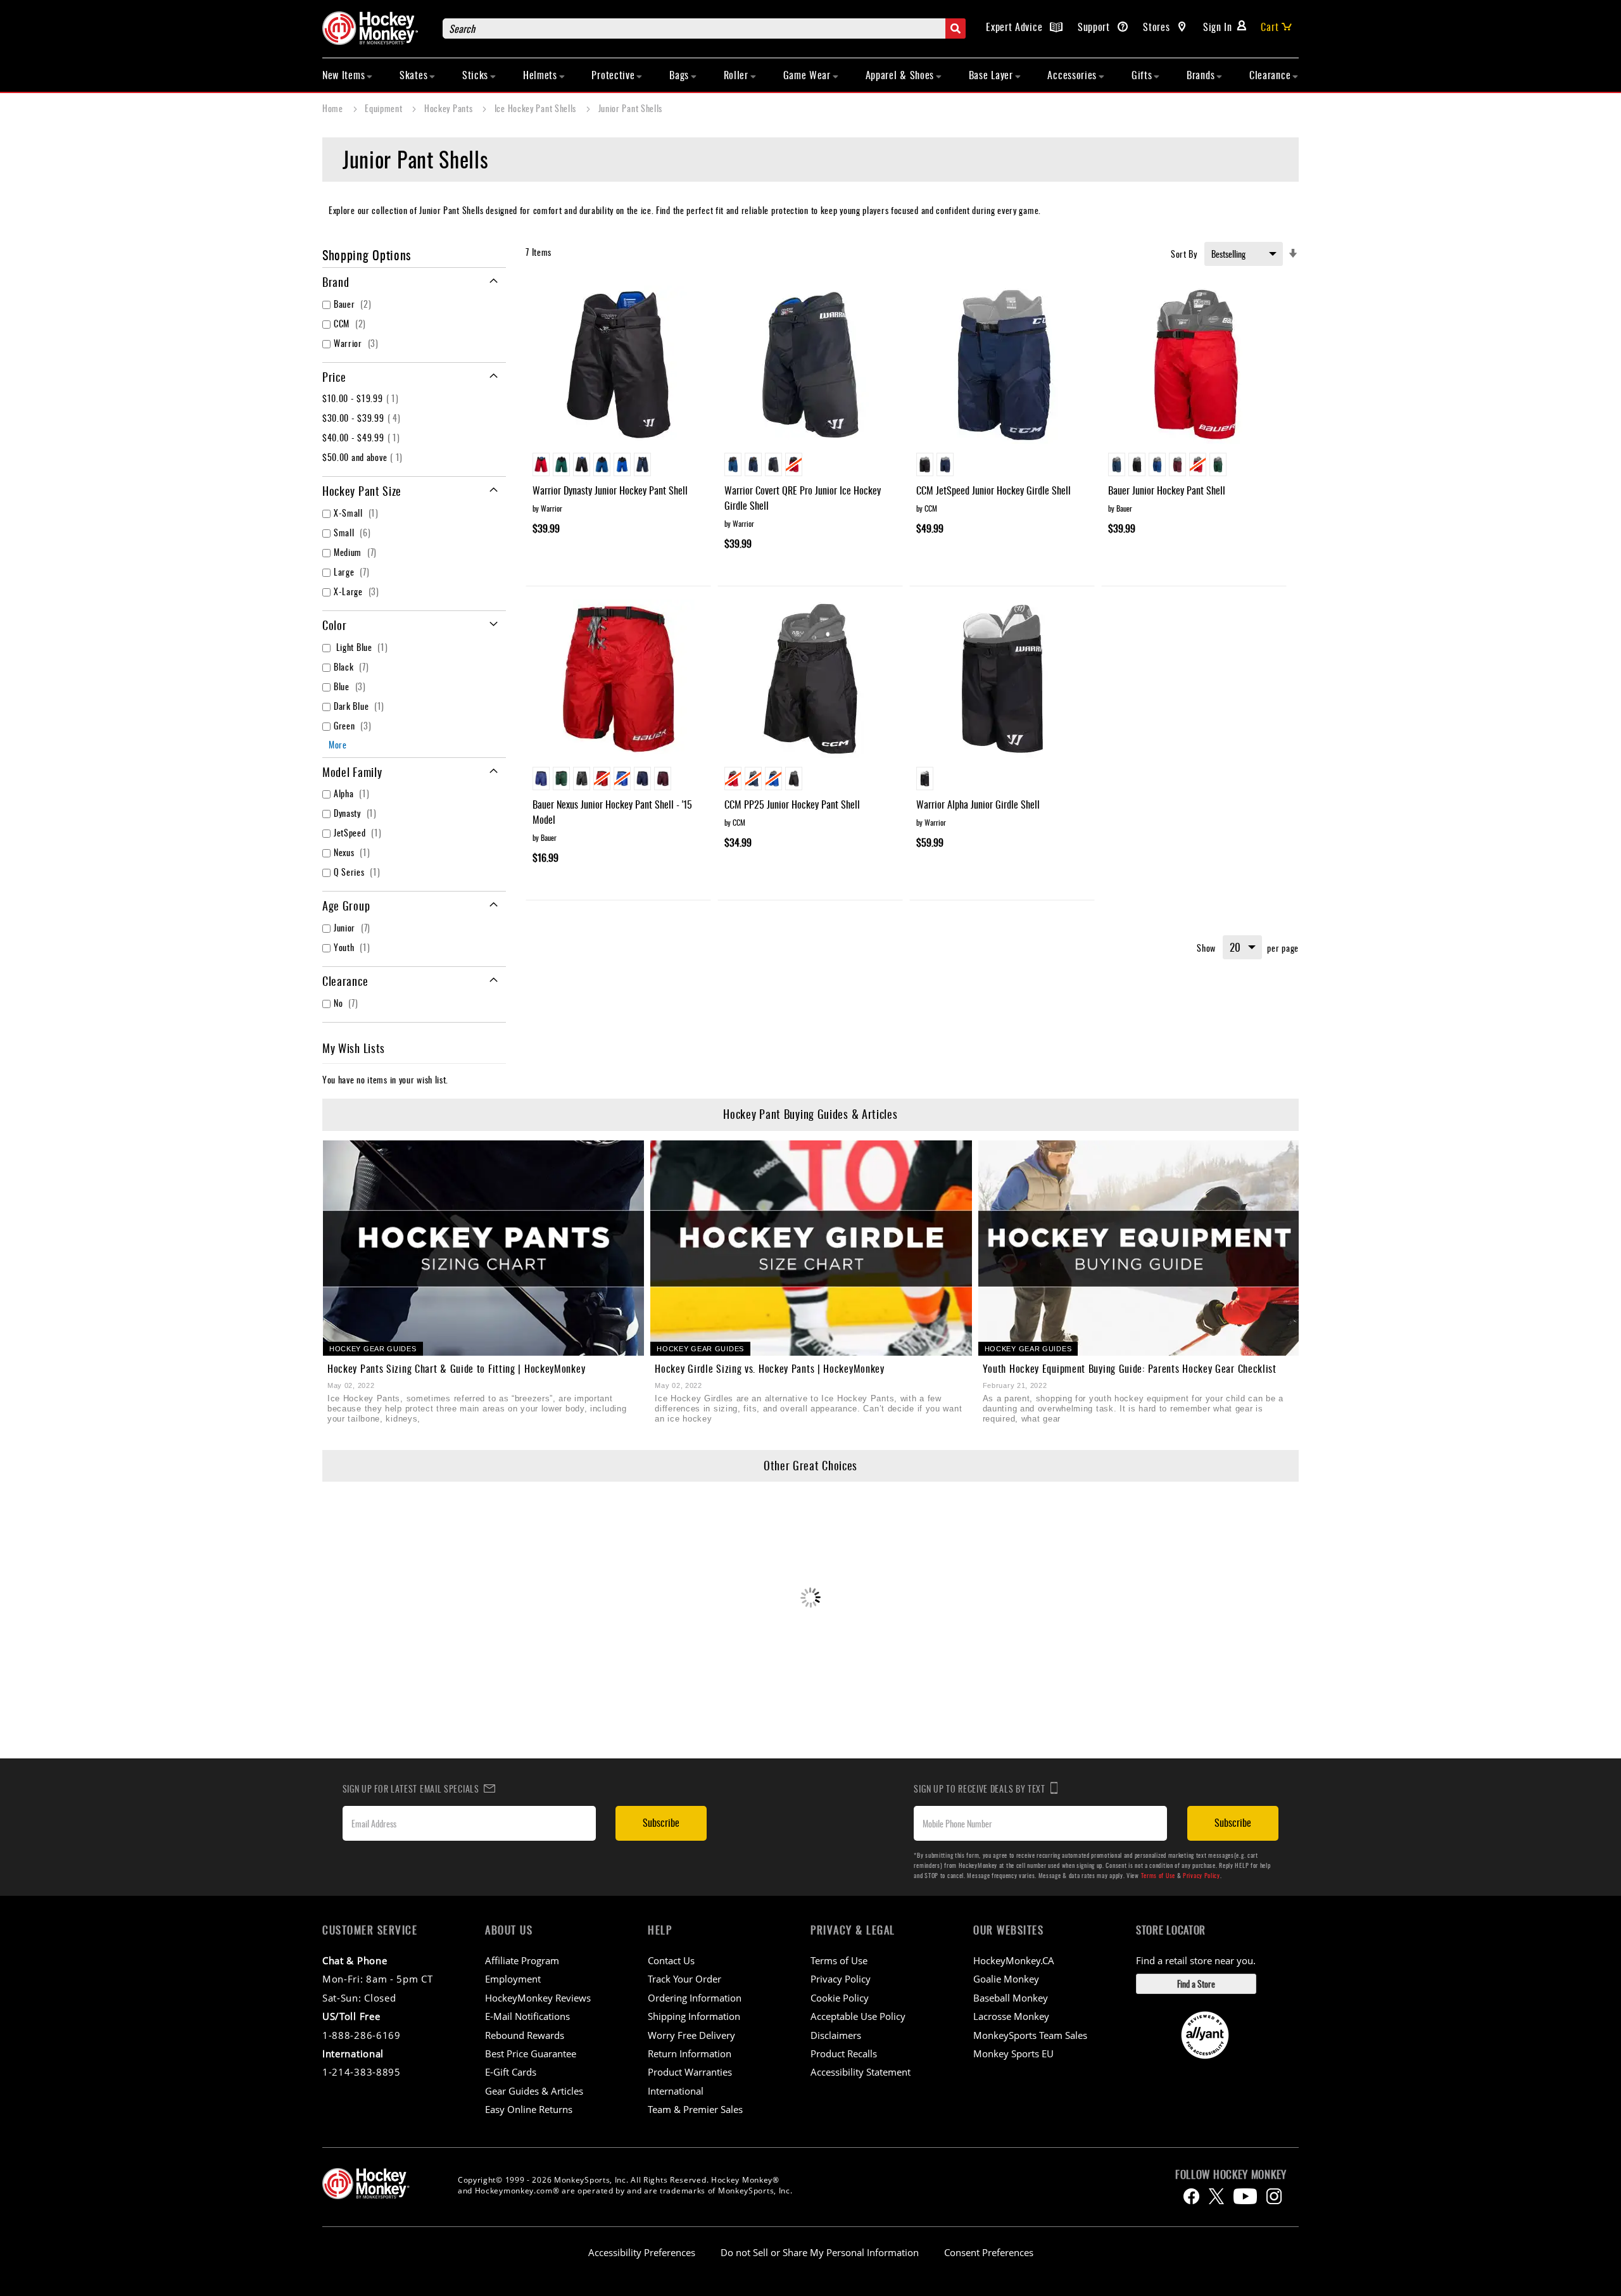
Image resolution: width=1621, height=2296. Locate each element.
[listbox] (618, 466)
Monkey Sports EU (1013, 2053)
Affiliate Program (522, 1960)
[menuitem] (348, 75)
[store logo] (376, 28)
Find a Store (1196, 1984)
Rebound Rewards (525, 2035)
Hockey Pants (450, 108)
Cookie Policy (840, 1998)
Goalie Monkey (1006, 1979)
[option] (541, 464)
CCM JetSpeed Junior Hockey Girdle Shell (993, 490)
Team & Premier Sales (695, 2109)
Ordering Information (695, 1998)
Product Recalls (844, 2053)
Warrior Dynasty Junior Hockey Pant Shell (610, 490)
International (676, 2091)
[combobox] (704, 28)
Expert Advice (1016, 27)
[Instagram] (1274, 2196)
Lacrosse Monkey (1011, 2016)
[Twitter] (1216, 2196)
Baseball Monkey (1011, 1998)
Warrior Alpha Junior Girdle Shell (978, 804)
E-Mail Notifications (527, 2016)
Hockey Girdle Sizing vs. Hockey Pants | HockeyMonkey (769, 1368)
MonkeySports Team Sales (1030, 2035)
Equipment (385, 108)
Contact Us (671, 1960)
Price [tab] (334, 377)
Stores (1158, 27)
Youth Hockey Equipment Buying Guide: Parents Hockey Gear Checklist (1130, 1368)
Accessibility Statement (861, 2072)
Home (334, 108)
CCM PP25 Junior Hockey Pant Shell (792, 804)
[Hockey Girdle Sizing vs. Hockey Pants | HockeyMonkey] (811, 1248)
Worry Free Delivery (691, 2035)
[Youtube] (1245, 2196)
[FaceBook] (1191, 2196)
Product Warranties (690, 2072)
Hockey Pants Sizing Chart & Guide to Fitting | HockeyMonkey (456, 1368)
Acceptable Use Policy (858, 2016)
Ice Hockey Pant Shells (537, 108)
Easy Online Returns (529, 2109)
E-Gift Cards (511, 2072)
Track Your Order (684, 1979)
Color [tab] (335, 625)
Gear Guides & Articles (534, 2091)
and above (364, 457)
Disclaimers (836, 2035)
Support (1095, 27)
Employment (513, 1979)
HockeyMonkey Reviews (538, 1998)
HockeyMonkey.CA (1014, 1960)
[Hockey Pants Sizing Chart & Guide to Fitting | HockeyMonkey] (483, 1248)
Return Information (690, 2053)
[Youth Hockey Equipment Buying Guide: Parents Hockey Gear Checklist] (1139, 1248)
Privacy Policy (1202, 1875)
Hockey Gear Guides (373, 1349)
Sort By (1184, 254)
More (338, 744)
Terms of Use (1158, 1875)
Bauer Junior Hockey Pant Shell (1167, 490)
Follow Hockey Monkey (1231, 2174)
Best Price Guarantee (531, 2053)
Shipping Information (694, 2016)
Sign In (1218, 27)
